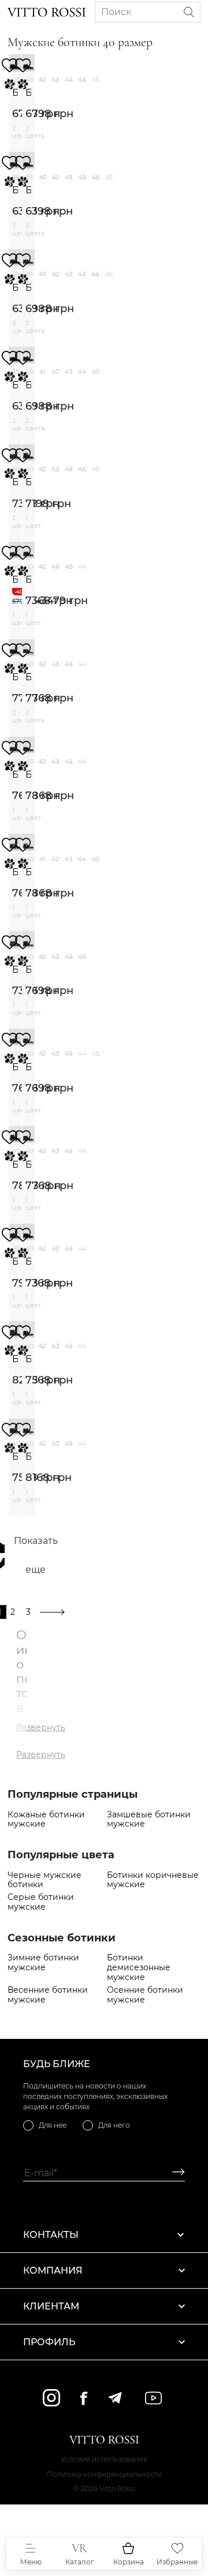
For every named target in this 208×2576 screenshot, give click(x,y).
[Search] (189, 12)
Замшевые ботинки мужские (149, 1820)
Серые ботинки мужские (41, 1902)
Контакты (51, 2235)
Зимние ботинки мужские (43, 1963)
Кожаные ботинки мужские (46, 1820)
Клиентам (51, 2306)
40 (43, 177)
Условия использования (104, 2459)
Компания (53, 2271)
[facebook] (84, 2398)
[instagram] (51, 2398)
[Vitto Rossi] (47, 12)
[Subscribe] (174, 2173)
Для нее (53, 2125)
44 (82, 80)
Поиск (116, 12)
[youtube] (153, 2398)
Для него (114, 2125)
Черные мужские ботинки (44, 1880)
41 (42, 80)
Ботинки (15, 93)
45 (96, 80)
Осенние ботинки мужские (145, 1995)
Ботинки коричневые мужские (153, 1880)
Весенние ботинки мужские (48, 1995)
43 (68, 80)
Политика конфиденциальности (104, 2474)
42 (55, 80)
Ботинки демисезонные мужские (139, 1967)
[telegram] (115, 2398)
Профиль (49, 2342)
